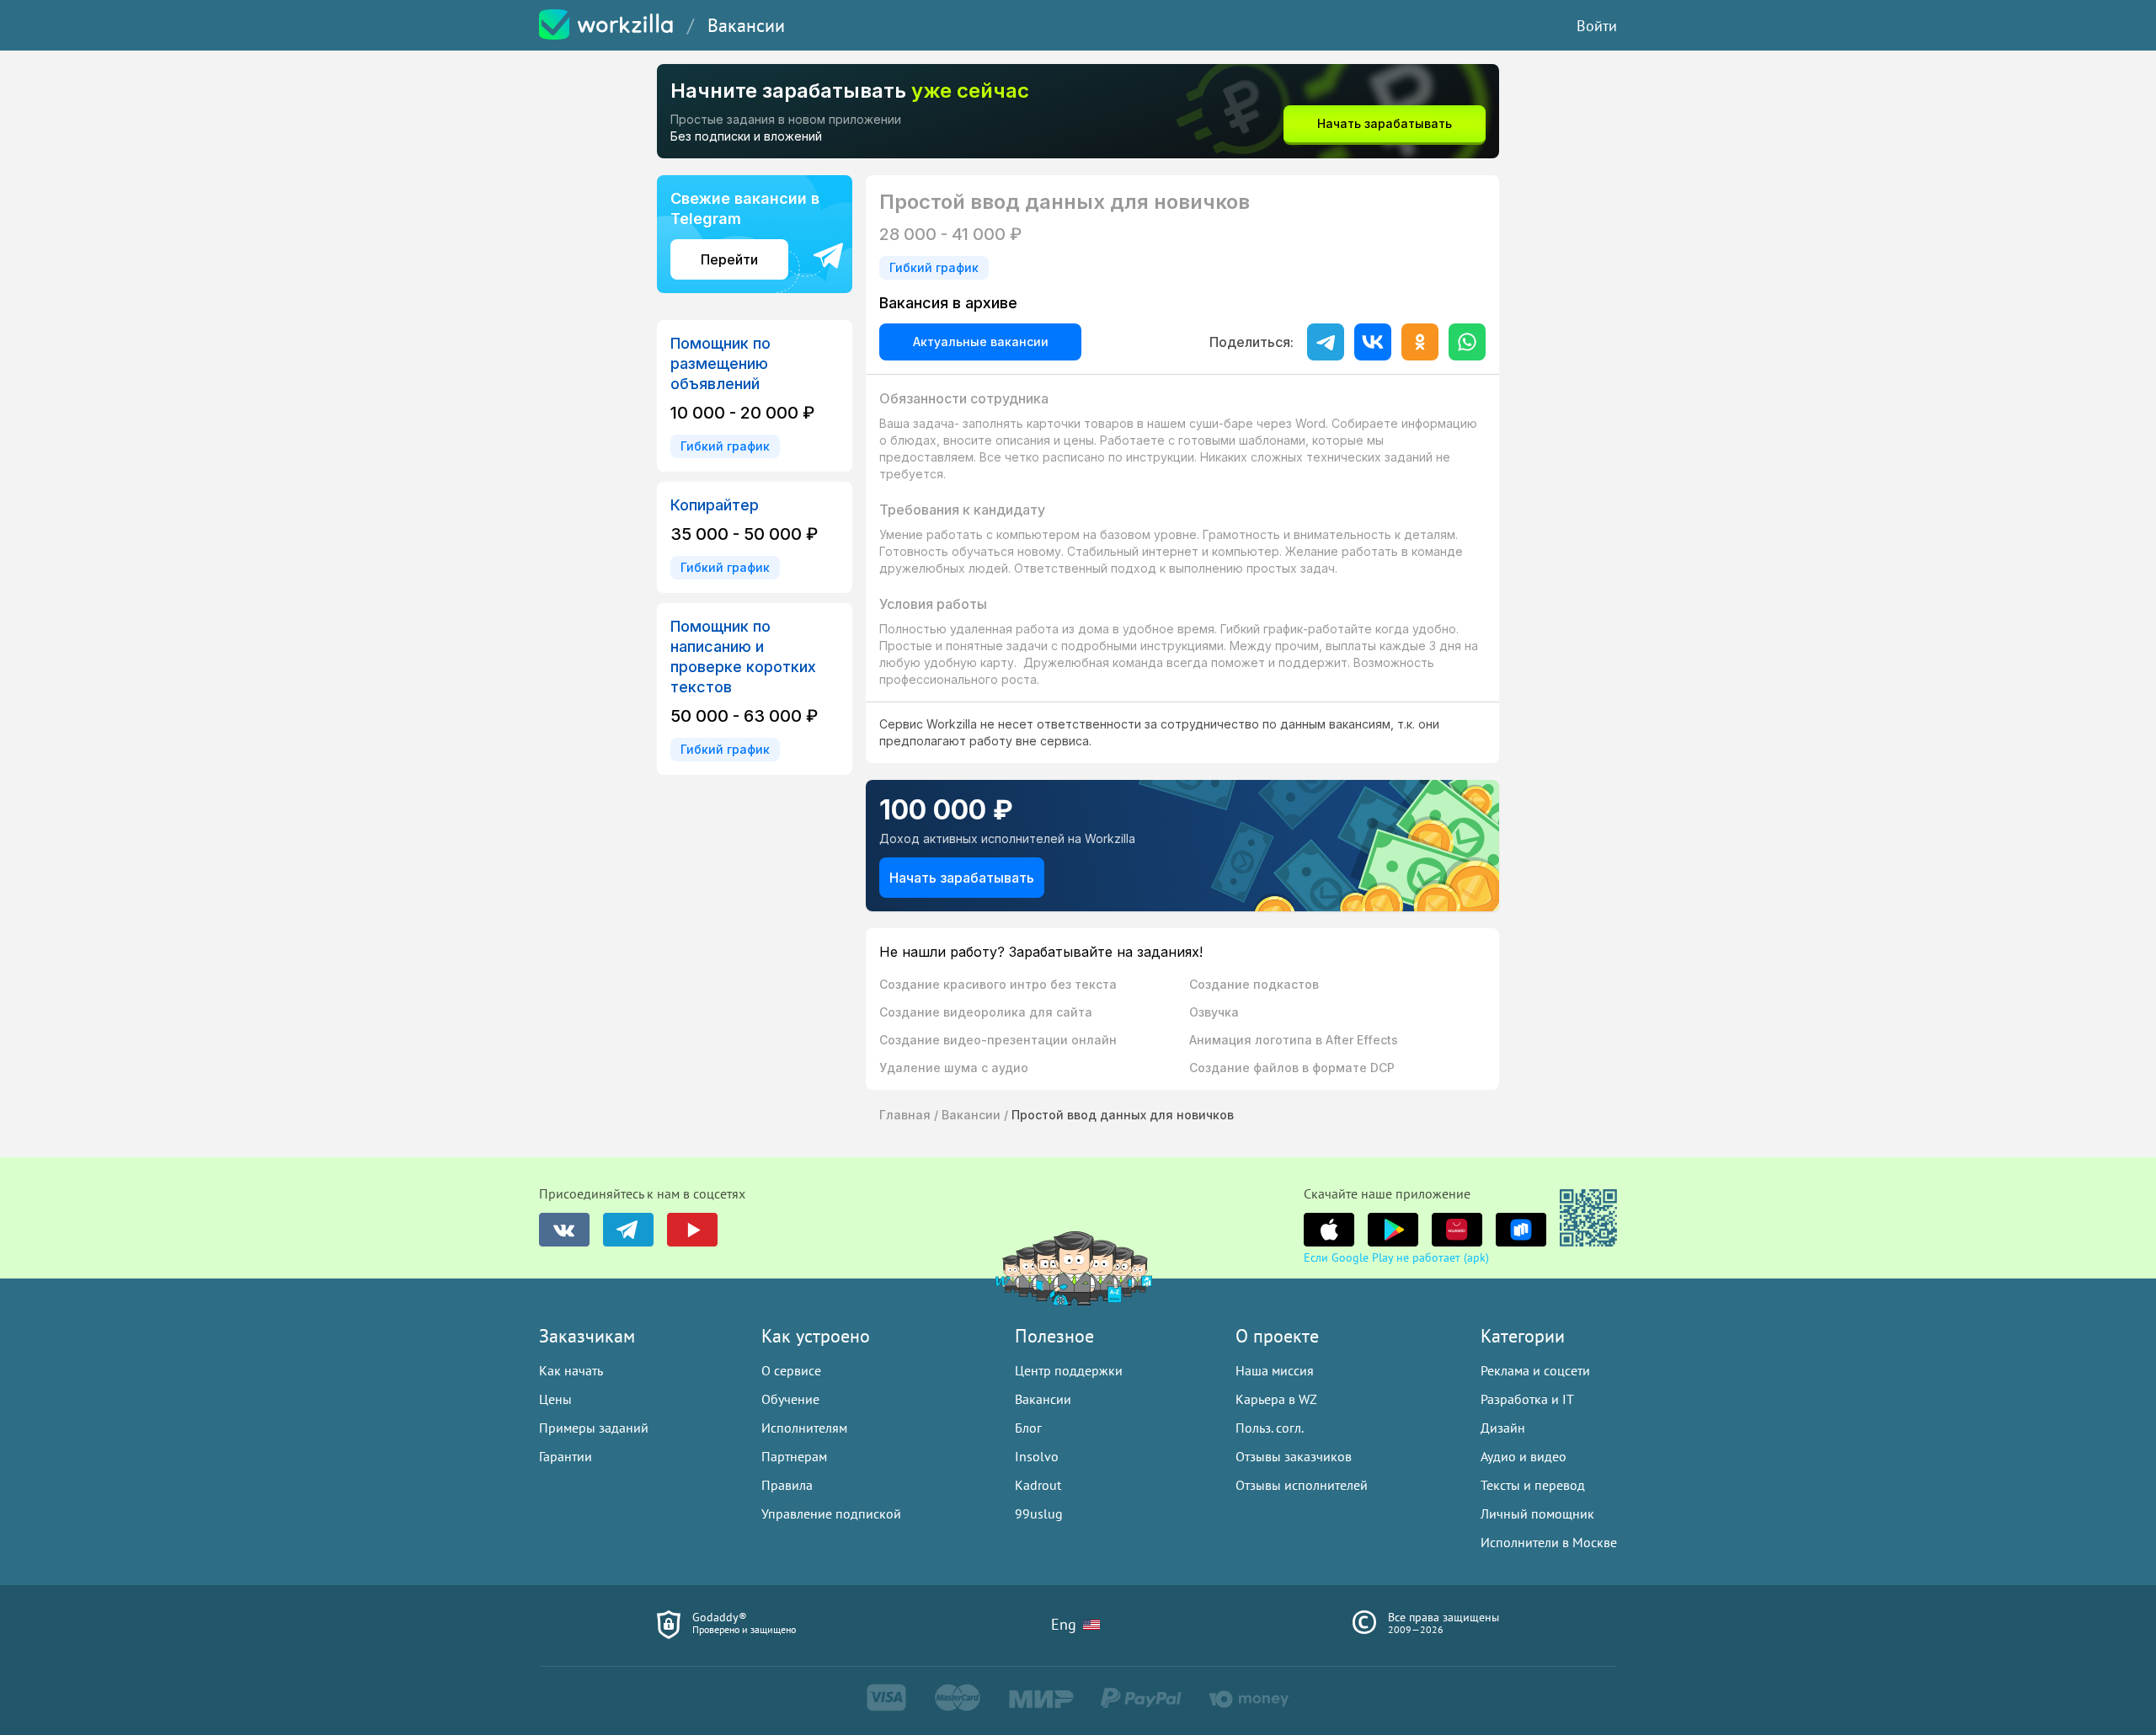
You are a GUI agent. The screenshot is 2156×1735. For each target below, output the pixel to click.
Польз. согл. (1270, 1428)
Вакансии (746, 25)
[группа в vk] (564, 1230)
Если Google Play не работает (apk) (1396, 1257)
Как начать (571, 1370)
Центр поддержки (1069, 1370)
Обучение (790, 1399)
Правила (787, 1485)
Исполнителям (804, 1428)
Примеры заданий (594, 1428)
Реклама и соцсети (1535, 1370)
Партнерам (794, 1456)
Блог (1028, 1428)
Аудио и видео (1524, 1456)
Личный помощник (1537, 1513)
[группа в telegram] (628, 1230)
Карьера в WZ (1276, 1399)
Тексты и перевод (1533, 1485)
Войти (1597, 26)
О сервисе (791, 1370)
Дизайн (1503, 1428)
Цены (555, 1399)
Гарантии (566, 1456)
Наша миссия (1275, 1370)
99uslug (1039, 1513)
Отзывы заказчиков (1294, 1456)
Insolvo (1037, 1456)
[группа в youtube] (692, 1230)
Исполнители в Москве (1549, 1542)
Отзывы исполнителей (1302, 1485)
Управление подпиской (831, 1513)
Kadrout (1038, 1485)
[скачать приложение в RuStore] (1521, 1230)
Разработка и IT (1527, 1399)
